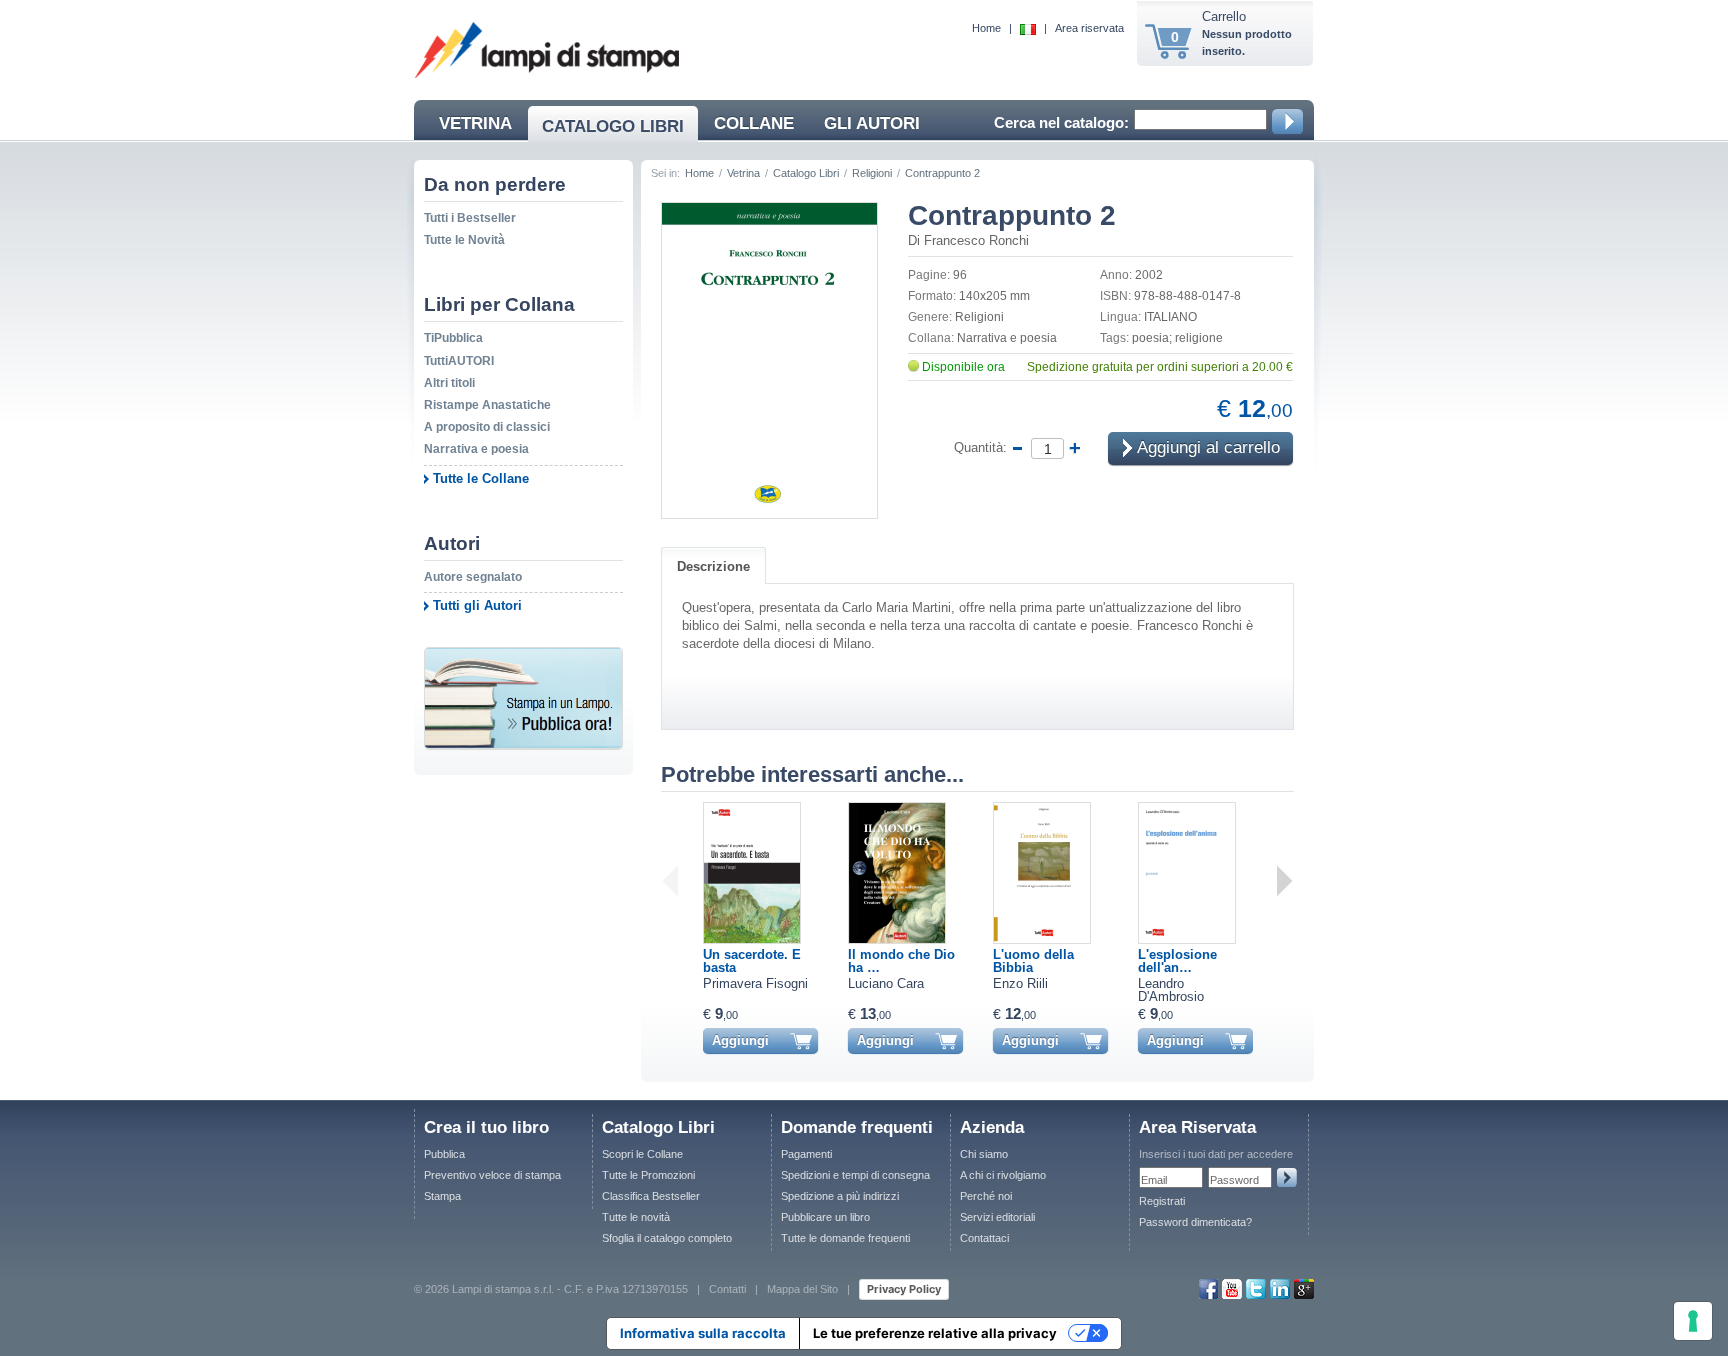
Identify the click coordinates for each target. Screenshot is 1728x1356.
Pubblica (444, 1154)
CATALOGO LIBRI (613, 126)
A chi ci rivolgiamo (1003, 1175)
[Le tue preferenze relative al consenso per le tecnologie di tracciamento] (1693, 1321)
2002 (1149, 275)
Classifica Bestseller (651, 1196)
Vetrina (743, 173)
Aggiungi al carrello (1206, 448)
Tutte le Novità (464, 240)
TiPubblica (453, 338)
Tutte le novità (636, 1217)
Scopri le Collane (642, 1154)
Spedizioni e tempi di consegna (855, 1175)
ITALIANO (1170, 317)
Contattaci (984, 1238)
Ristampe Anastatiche (487, 405)
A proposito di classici (487, 427)
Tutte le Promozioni (648, 1175)
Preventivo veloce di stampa (492, 1175)
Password (1234, 1180)
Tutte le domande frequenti (845, 1238)
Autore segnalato (473, 577)
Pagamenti (806, 1154)
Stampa (442, 1196)
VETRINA (475, 123)
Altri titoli (449, 383)
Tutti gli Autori (477, 605)
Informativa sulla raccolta (703, 1333)
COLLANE (754, 123)
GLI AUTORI (872, 123)
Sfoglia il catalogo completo (667, 1238)
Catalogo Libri (806, 173)
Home (986, 28)
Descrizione (713, 566)
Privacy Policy (904, 1289)
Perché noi (986, 1196)
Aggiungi (740, 1040)
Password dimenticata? (1195, 1222)
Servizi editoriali (997, 1217)
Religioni (872, 173)
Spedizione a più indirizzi (840, 1196)
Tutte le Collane (481, 478)
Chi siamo (984, 1154)
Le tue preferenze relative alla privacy (935, 1333)
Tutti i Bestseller (470, 218)
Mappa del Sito (802, 1288)
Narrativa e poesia (476, 449)
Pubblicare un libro (825, 1217)
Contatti (727, 1288)
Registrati (1162, 1201)
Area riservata (1089, 28)
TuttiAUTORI (459, 361)
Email (1154, 1180)
